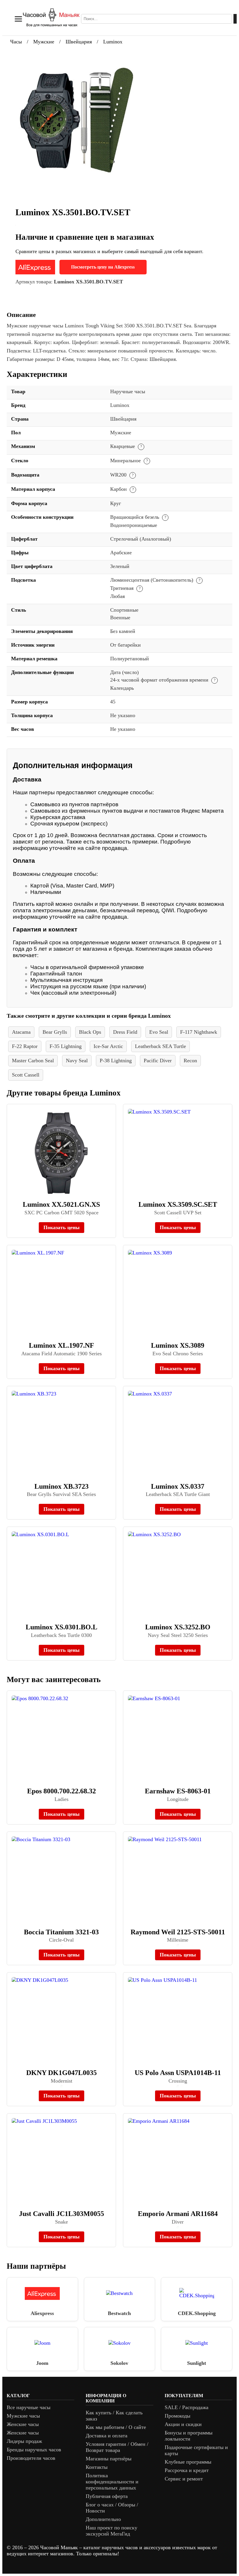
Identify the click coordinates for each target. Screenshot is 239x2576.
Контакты (97, 2467)
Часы (16, 42)
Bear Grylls (55, 1032)
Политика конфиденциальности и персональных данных (112, 2482)
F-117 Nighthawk (199, 1032)
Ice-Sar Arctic (108, 1046)
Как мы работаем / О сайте (116, 2427)
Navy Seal (77, 1061)
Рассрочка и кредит (187, 2470)
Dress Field (125, 1032)
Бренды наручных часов (34, 2450)
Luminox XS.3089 (178, 1345)
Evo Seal (159, 1032)
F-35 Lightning (66, 1046)
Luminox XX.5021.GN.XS (61, 1204)
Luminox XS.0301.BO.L (61, 1627)
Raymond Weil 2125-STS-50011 (178, 1932)
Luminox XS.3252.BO (178, 1627)
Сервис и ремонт (184, 2479)
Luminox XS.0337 (178, 1486)
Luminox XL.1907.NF (61, 1345)
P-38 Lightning (116, 1061)
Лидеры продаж (24, 2441)
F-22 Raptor (25, 1046)
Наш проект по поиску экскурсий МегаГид (111, 2531)
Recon (190, 1061)
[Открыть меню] (18, 19)
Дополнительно (103, 2519)
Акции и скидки (183, 2424)
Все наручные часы (29, 2407)
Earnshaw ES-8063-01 (178, 1791)
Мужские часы (23, 2416)
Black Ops (90, 1032)
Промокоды (178, 2416)
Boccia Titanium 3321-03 (61, 1932)
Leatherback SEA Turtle (160, 1046)
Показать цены (61, 1227)
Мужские (44, 42)
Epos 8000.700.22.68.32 (61, 1791)
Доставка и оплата (107, 2436)
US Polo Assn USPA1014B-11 (178, 2073)
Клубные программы (188, 2462)
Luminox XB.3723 (61, 1486)
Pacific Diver (158, 1061)
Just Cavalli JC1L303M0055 (61, 2214)
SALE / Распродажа (187, 2407)
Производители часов (31, 2458)
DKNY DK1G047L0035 (61, 2073)
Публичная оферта (107, 2496)
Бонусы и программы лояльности (189, 2436)
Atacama (21, 1032)
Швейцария (79, 42)
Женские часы (23, 2424)
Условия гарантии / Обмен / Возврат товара (117, 2447)
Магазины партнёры (109, 2459)
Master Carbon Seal (33, 1061)
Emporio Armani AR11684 (178, 2214)
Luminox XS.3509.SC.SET (178, 1204)
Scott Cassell (26, 1075)
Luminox (113, 42)
